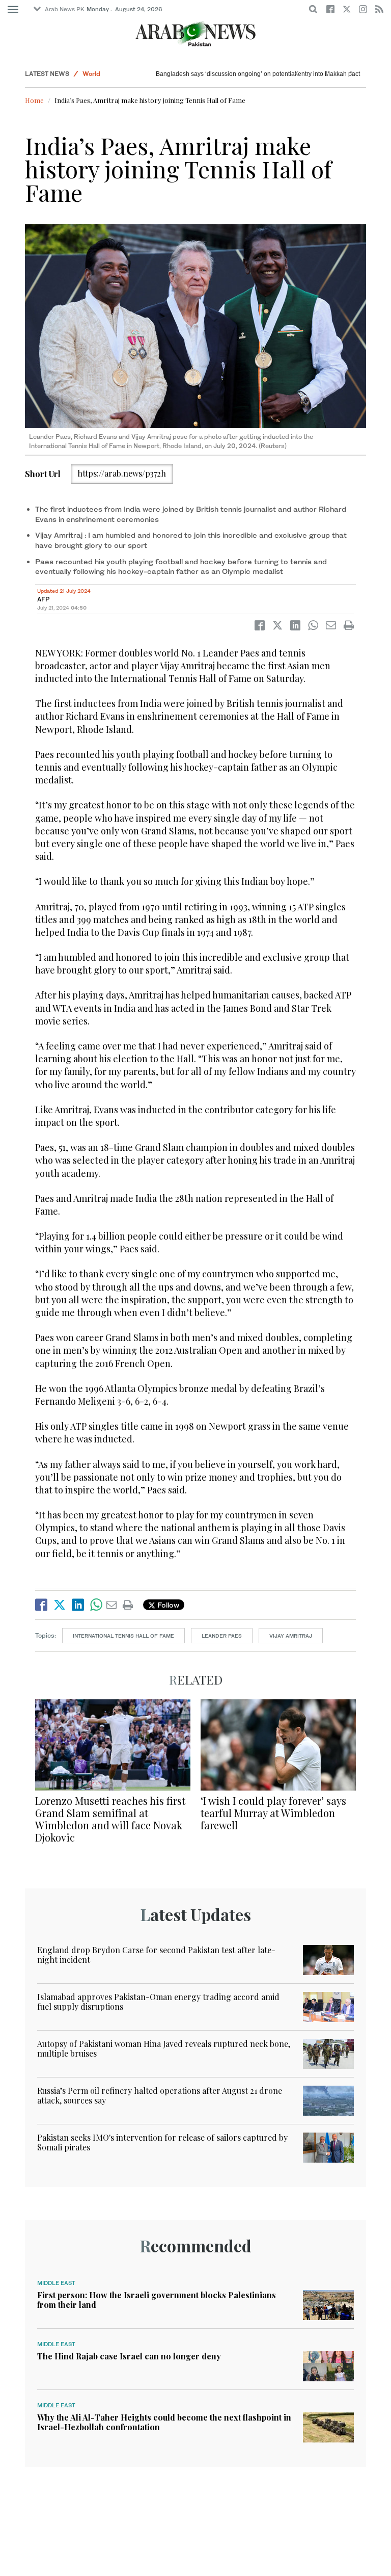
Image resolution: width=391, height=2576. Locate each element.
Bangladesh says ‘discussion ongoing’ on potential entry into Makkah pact (258, 74)
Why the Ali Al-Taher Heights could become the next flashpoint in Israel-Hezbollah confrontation (164, 2422)
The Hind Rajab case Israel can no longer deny (129, 2356)
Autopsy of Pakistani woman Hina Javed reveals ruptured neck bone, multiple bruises (164, 2048)
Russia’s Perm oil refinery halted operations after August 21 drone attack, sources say (160, 2095)
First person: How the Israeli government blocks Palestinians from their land (157, 2300)
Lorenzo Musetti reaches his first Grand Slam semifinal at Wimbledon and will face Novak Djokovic (110, 1819)
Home (34, 100)
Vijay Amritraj (291, 1636)
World (91, 74)
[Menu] (13, 10)
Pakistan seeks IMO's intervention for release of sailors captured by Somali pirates (162, 2142)
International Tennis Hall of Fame (123, 1636)
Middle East (56, 2283)
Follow (167, 1605)
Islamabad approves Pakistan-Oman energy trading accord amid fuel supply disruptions (158, 2002)
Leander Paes (222, 1636)
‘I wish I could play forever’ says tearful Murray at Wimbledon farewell (273, 1813)
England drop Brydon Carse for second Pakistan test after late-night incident (156, 1955)
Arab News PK (65, 9)
